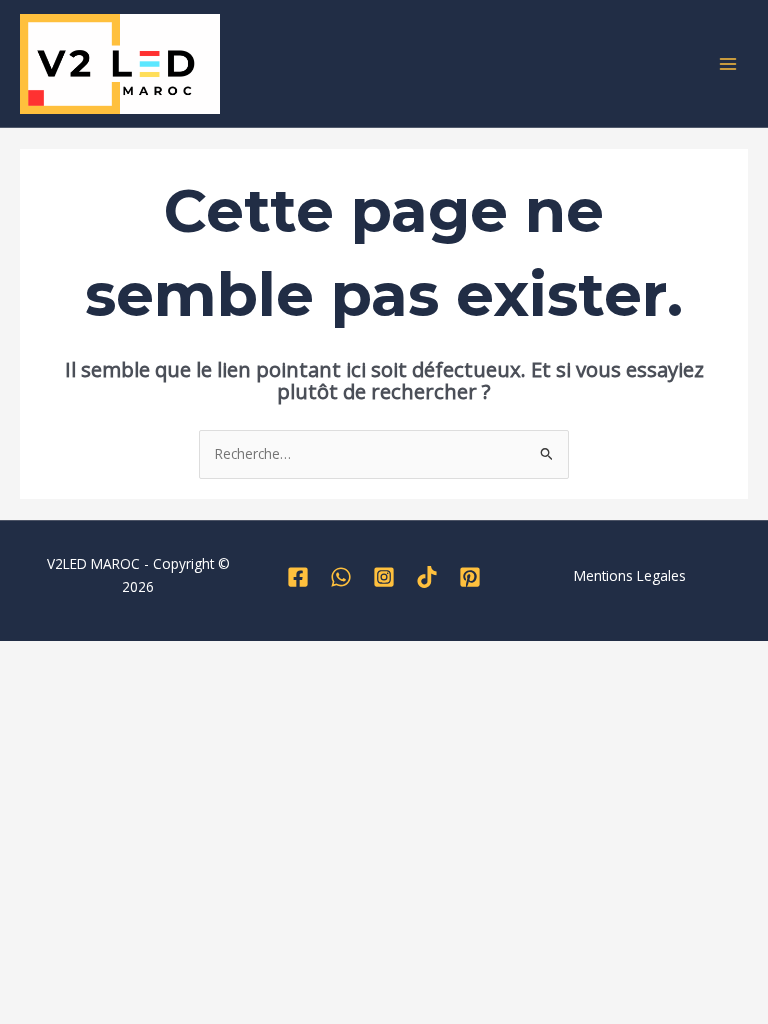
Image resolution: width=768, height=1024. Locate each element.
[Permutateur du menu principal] (728, 63)
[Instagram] (384, 577)
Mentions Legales (630, 575)
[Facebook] (298, 577)
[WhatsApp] (341, 577)
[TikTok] (427, 577)
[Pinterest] (470, 577)
